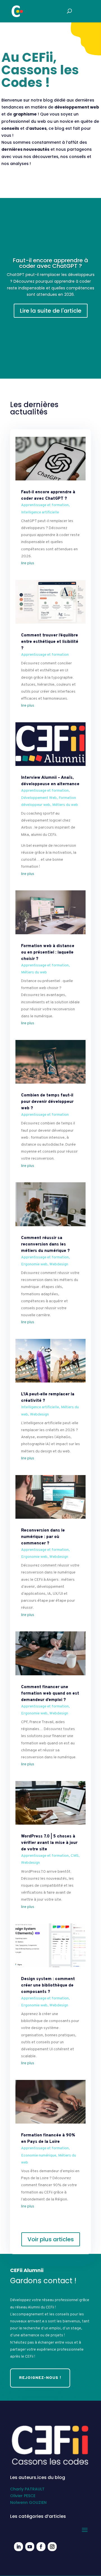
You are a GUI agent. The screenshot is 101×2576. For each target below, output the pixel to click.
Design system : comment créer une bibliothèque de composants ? (48, 1986)
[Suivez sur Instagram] (52, 2547)
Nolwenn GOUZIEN (28, 2502)
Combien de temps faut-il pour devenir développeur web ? (47, 1102)
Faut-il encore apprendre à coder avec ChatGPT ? (50, 263)
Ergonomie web (34, 1264)
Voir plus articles (51, 2239)
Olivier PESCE (23, 2496)
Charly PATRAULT (27, 2489)
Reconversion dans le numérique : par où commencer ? (43, 1537)
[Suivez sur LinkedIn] (19, 2547)
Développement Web (39, 798)
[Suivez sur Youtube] (30, 2547)
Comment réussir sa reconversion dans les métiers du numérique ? (45, 1245)
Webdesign (59, 1264)
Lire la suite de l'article (51, 311)
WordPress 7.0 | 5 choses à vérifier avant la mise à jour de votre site (49, 1843)
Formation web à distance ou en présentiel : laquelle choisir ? (48, 953)
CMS (75, 1856)
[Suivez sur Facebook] (41, 2547)
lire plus (28, 563)
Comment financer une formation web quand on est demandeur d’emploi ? (50, 1694)
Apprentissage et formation (45, 505)
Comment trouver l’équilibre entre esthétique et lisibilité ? (50, 642)
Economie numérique (39, 2156)
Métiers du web (65, 805)
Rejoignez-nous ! (40, 2378)
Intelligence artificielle (40, 512)
